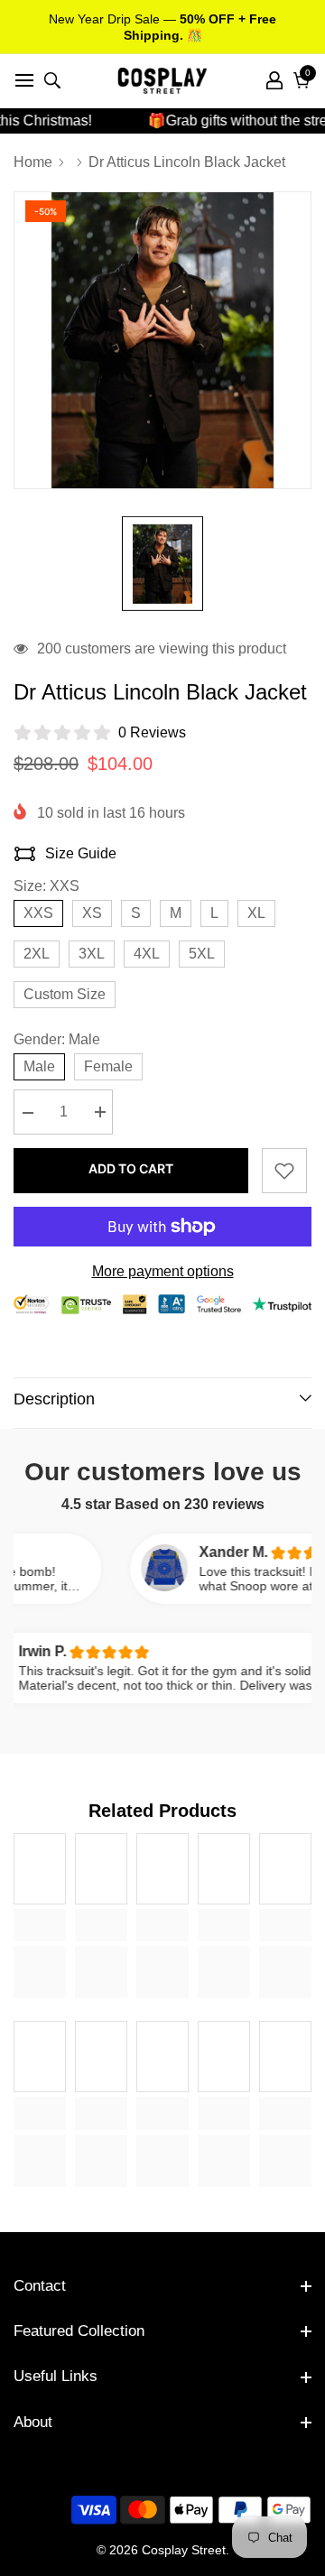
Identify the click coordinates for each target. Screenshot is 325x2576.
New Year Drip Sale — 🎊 (162, 27)
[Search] (52, 80)
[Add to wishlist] (284, 1171)
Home (33, 162)
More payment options (163, 1271)
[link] (40, 1925)
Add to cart (131, 1168)
